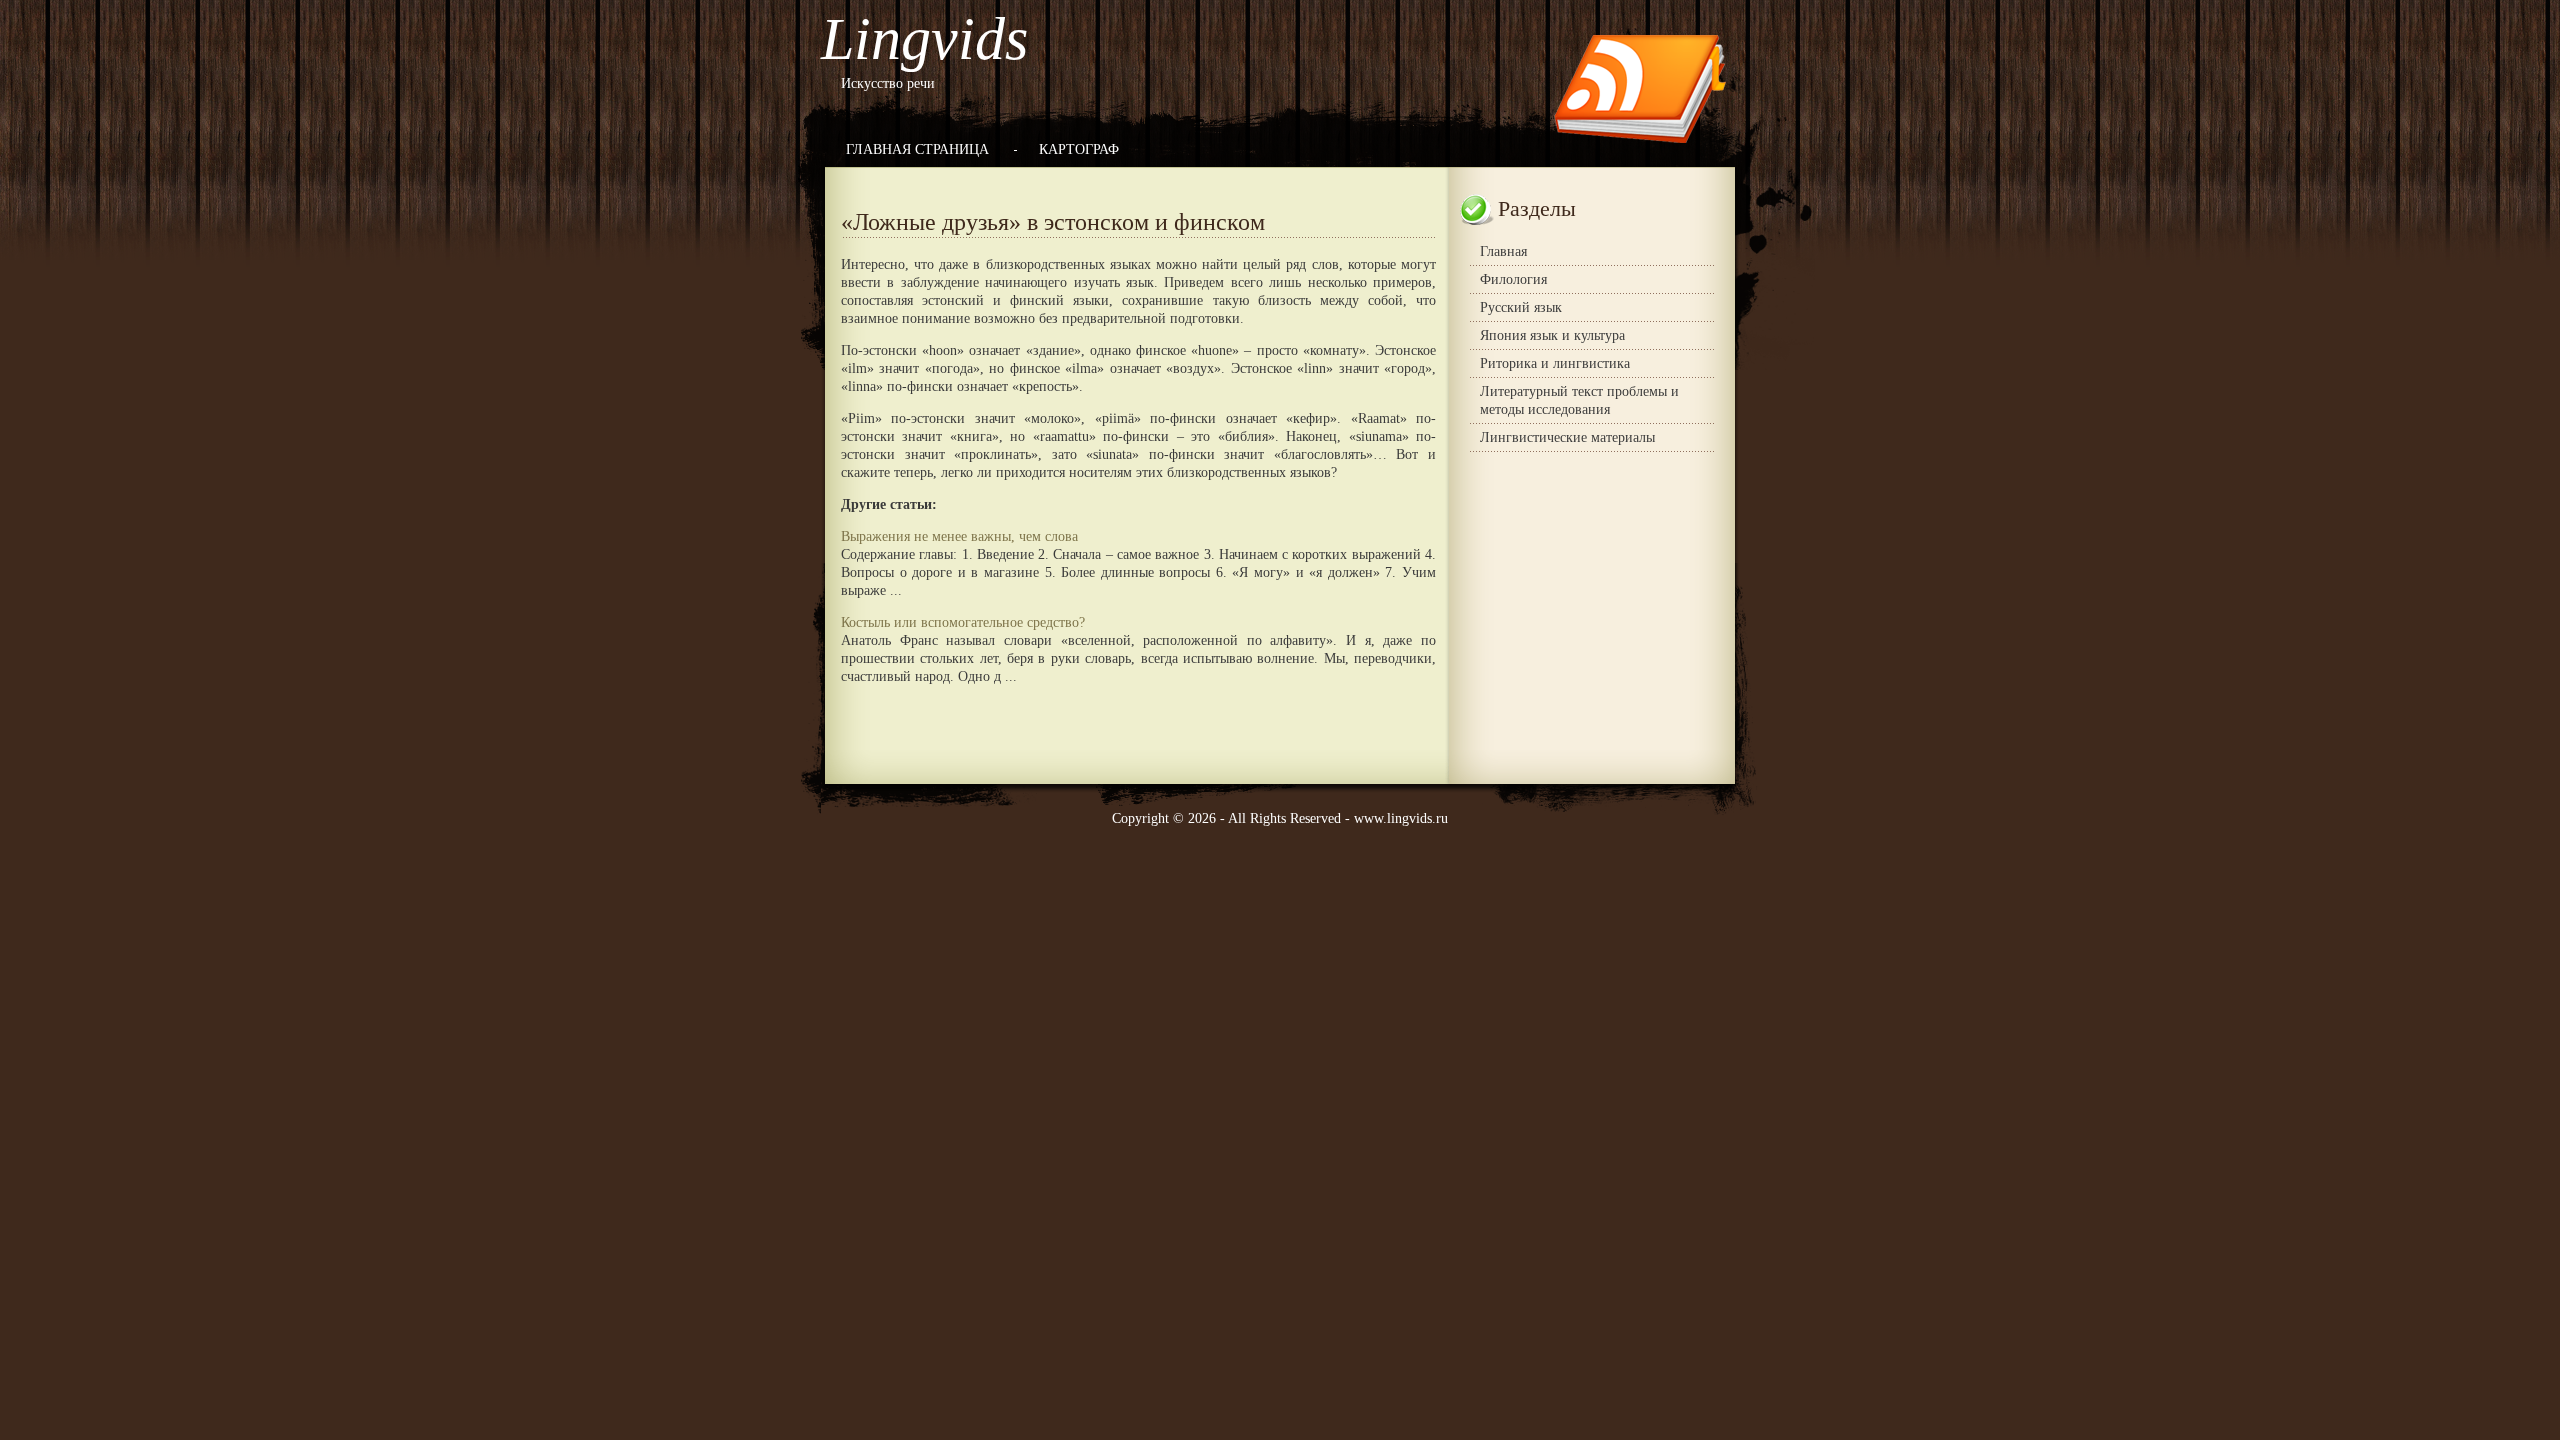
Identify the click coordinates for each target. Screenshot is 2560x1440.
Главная (1503, 251)
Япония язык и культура (1552, 335)
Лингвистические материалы (1567, 437)
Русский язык (1521, 307)
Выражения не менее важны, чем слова (959, 536)
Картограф (1079, 149)
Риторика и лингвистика (1555, 363)
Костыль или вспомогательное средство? (963, 622)
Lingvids (924, 39)
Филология (1513, 279)
